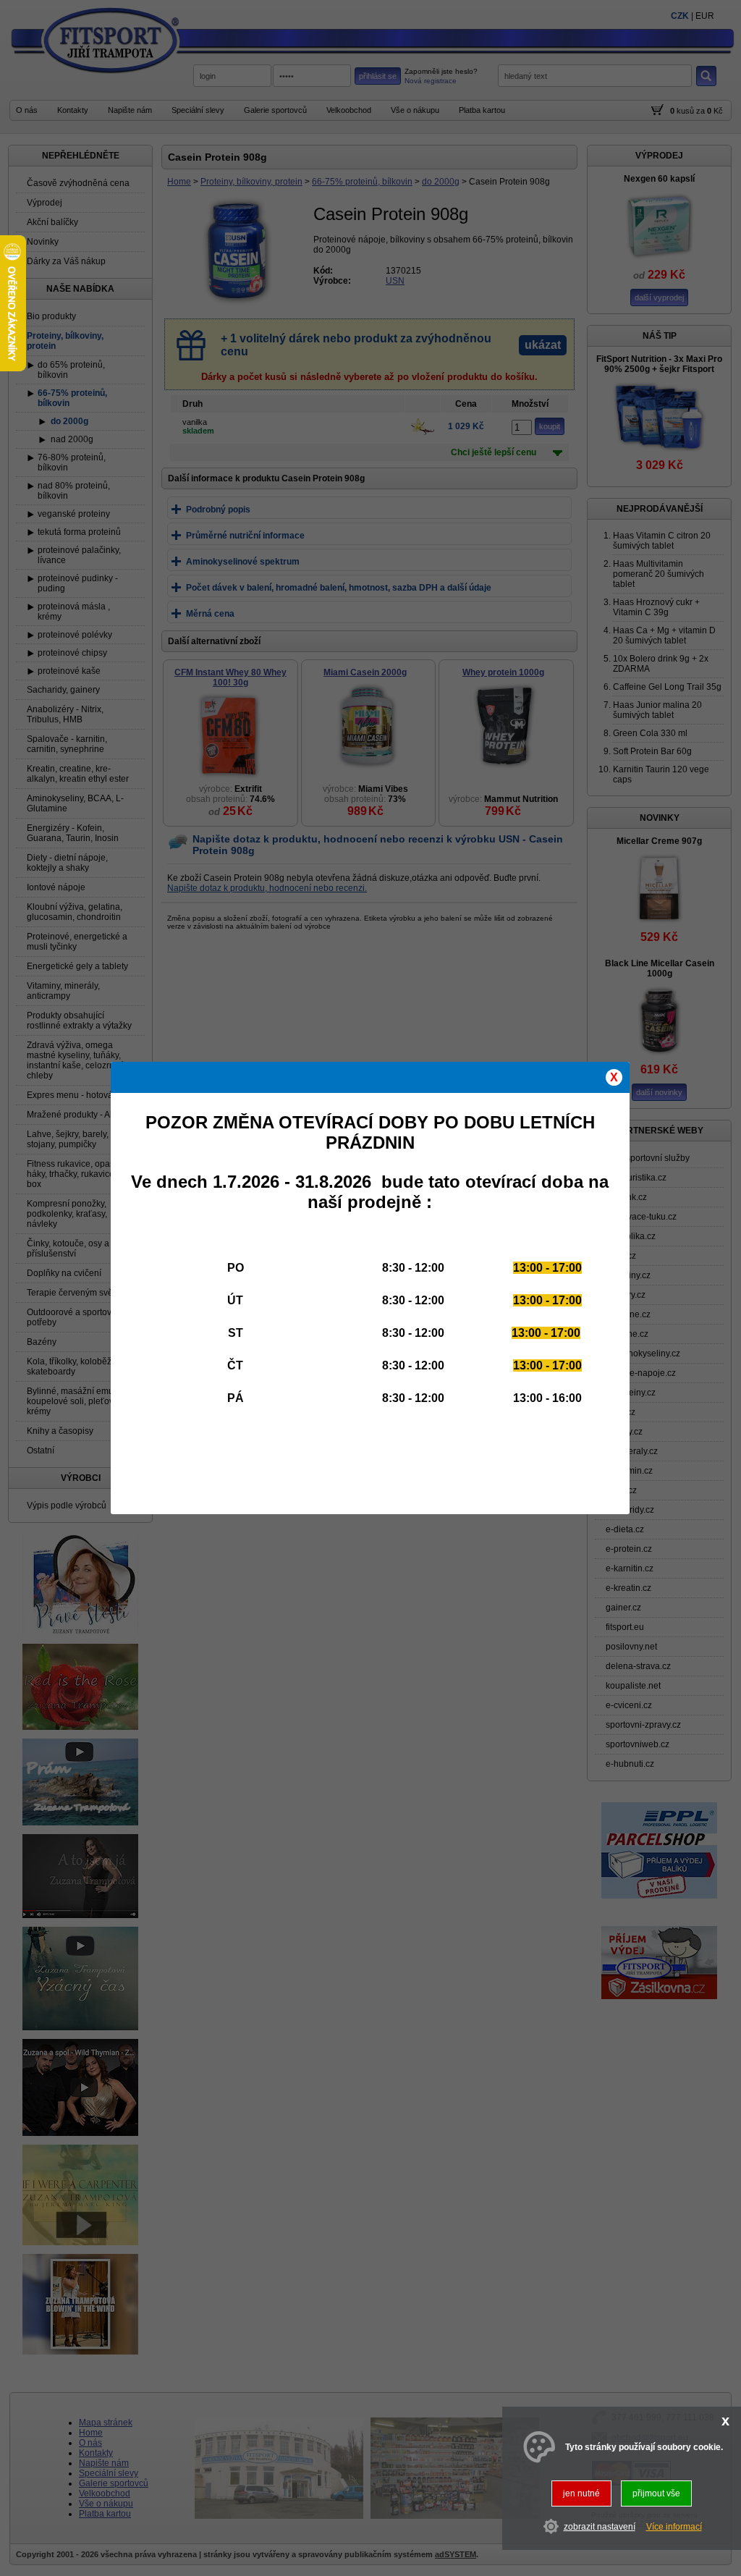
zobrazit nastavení (600, 2527)
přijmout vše (656, 2493)
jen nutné (581, 2493)
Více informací (674, 2527)
